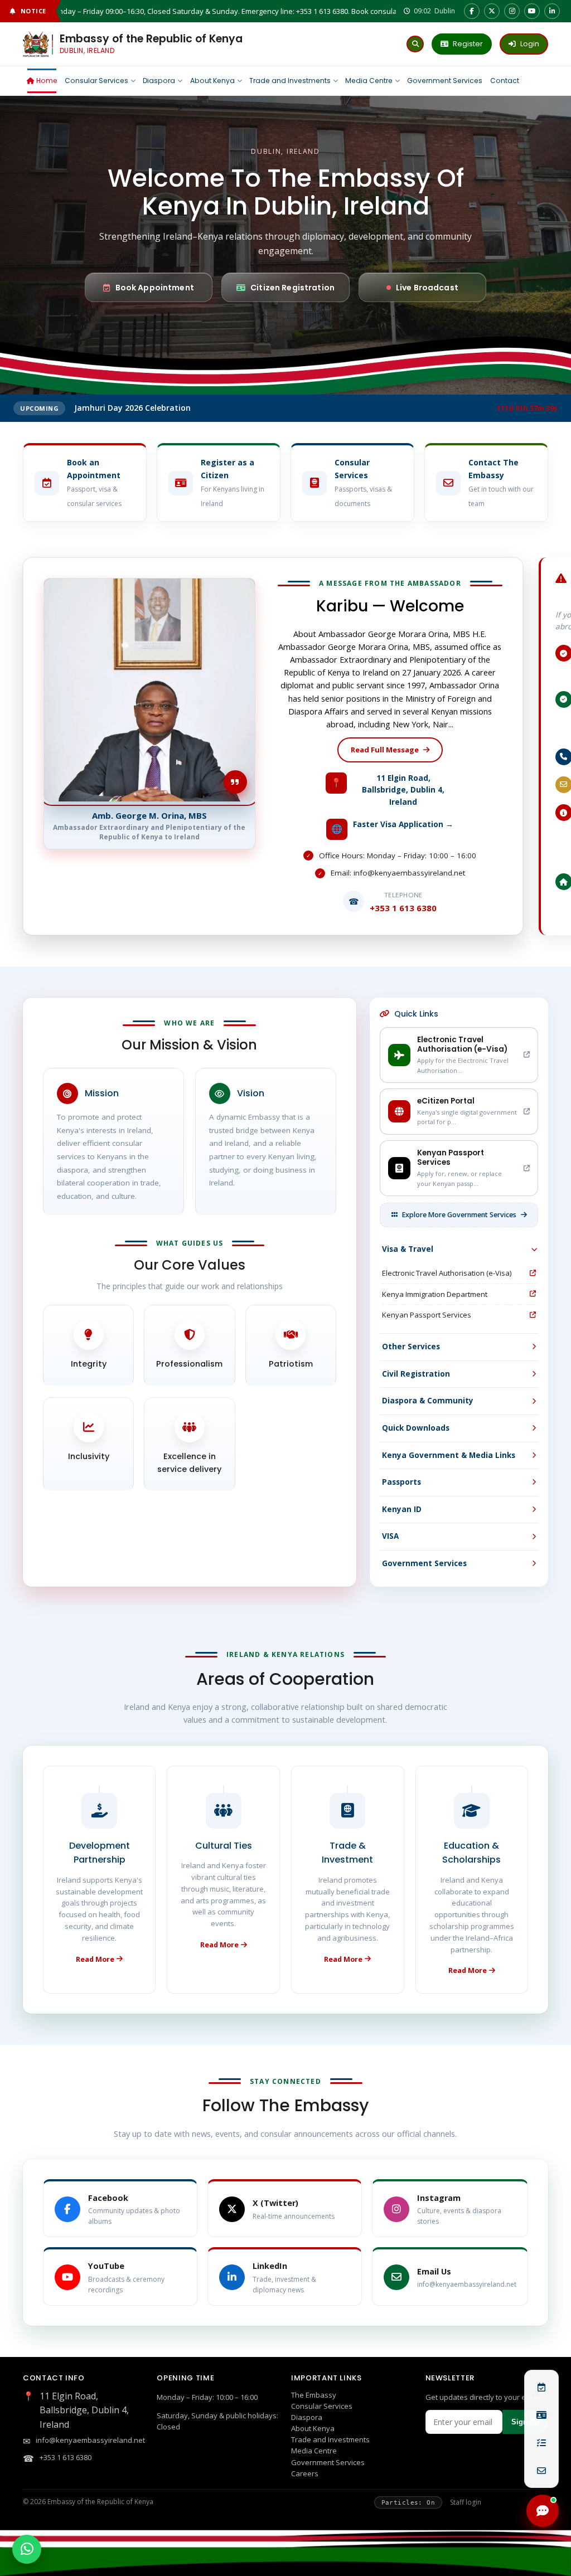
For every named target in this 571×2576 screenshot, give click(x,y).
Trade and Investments (290, 81)
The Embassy (314, 2395)
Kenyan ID (402, 1509)
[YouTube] (532, 11)
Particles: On (408, 2502)
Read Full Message (385, 750)
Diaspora (159, 81)
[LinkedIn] (552, 11)
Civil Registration (416, 1374)
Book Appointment (155, 288)
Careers (305, 2473)
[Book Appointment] (541, 2387)
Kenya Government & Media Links (449, 1455)
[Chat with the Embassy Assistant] (543, 2511)
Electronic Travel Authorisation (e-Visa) (447, 1273)
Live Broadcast (427, 288)
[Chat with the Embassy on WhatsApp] (27, 2549)
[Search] (415, 44)
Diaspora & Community (428, 1401)
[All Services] (541, 2443)
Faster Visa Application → (403, 824)
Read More (95, 1959)
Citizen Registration (292, 288)
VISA (390, 1536)
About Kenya (212, 81)
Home (47, 81)
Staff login (466, 2502)
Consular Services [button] (96, 81)
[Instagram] (512, 11)
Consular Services (322, 2406)
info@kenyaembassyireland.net (90, 2440)
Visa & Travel (408, 1249)
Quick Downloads (416, 1428)
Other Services (411, 1347)
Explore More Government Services (459, 1215)
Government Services (445, 81)
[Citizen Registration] (541, 2415)
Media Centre (369, 81)
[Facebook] (472, 11)
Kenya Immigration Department (435, 1294)
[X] (492, 11)
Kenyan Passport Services (427, 1315)
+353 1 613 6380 (66, 2457)
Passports (401, 1482)
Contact (505, 81)
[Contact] (541, 2471)
